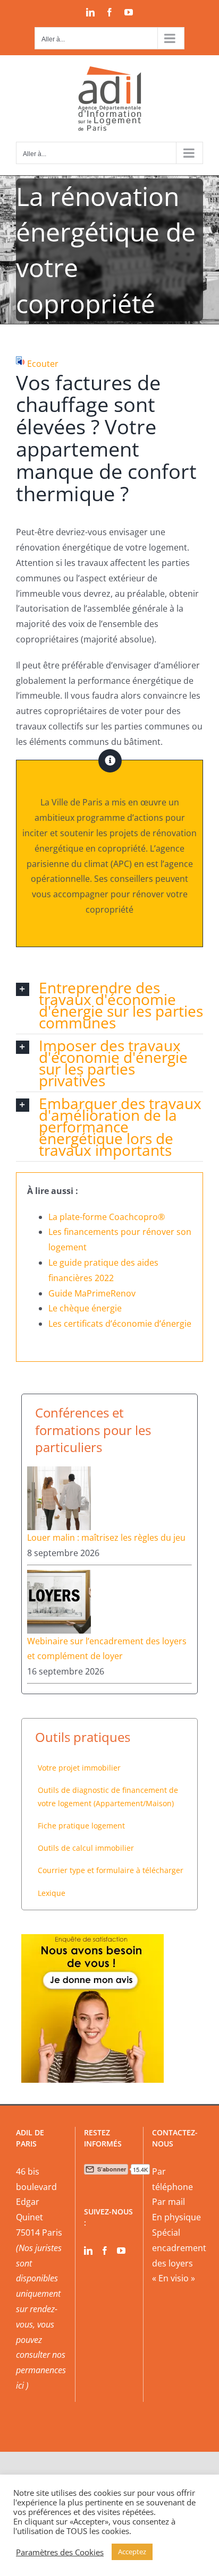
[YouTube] (121, 2251)
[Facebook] (105, 2251)
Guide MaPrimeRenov (92, 1293)
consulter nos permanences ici (41, 2370)
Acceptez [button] (132, 2552)
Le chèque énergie (85, 1308)
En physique (176, 2217)
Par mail (169, 2202)
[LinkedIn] (88, 2251)
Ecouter (43, 364)
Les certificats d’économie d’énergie (120, 1324)
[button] (109, 1005)
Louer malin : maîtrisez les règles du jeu (106, 1538)
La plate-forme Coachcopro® (107, 1217)
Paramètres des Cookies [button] (60, 2552)
